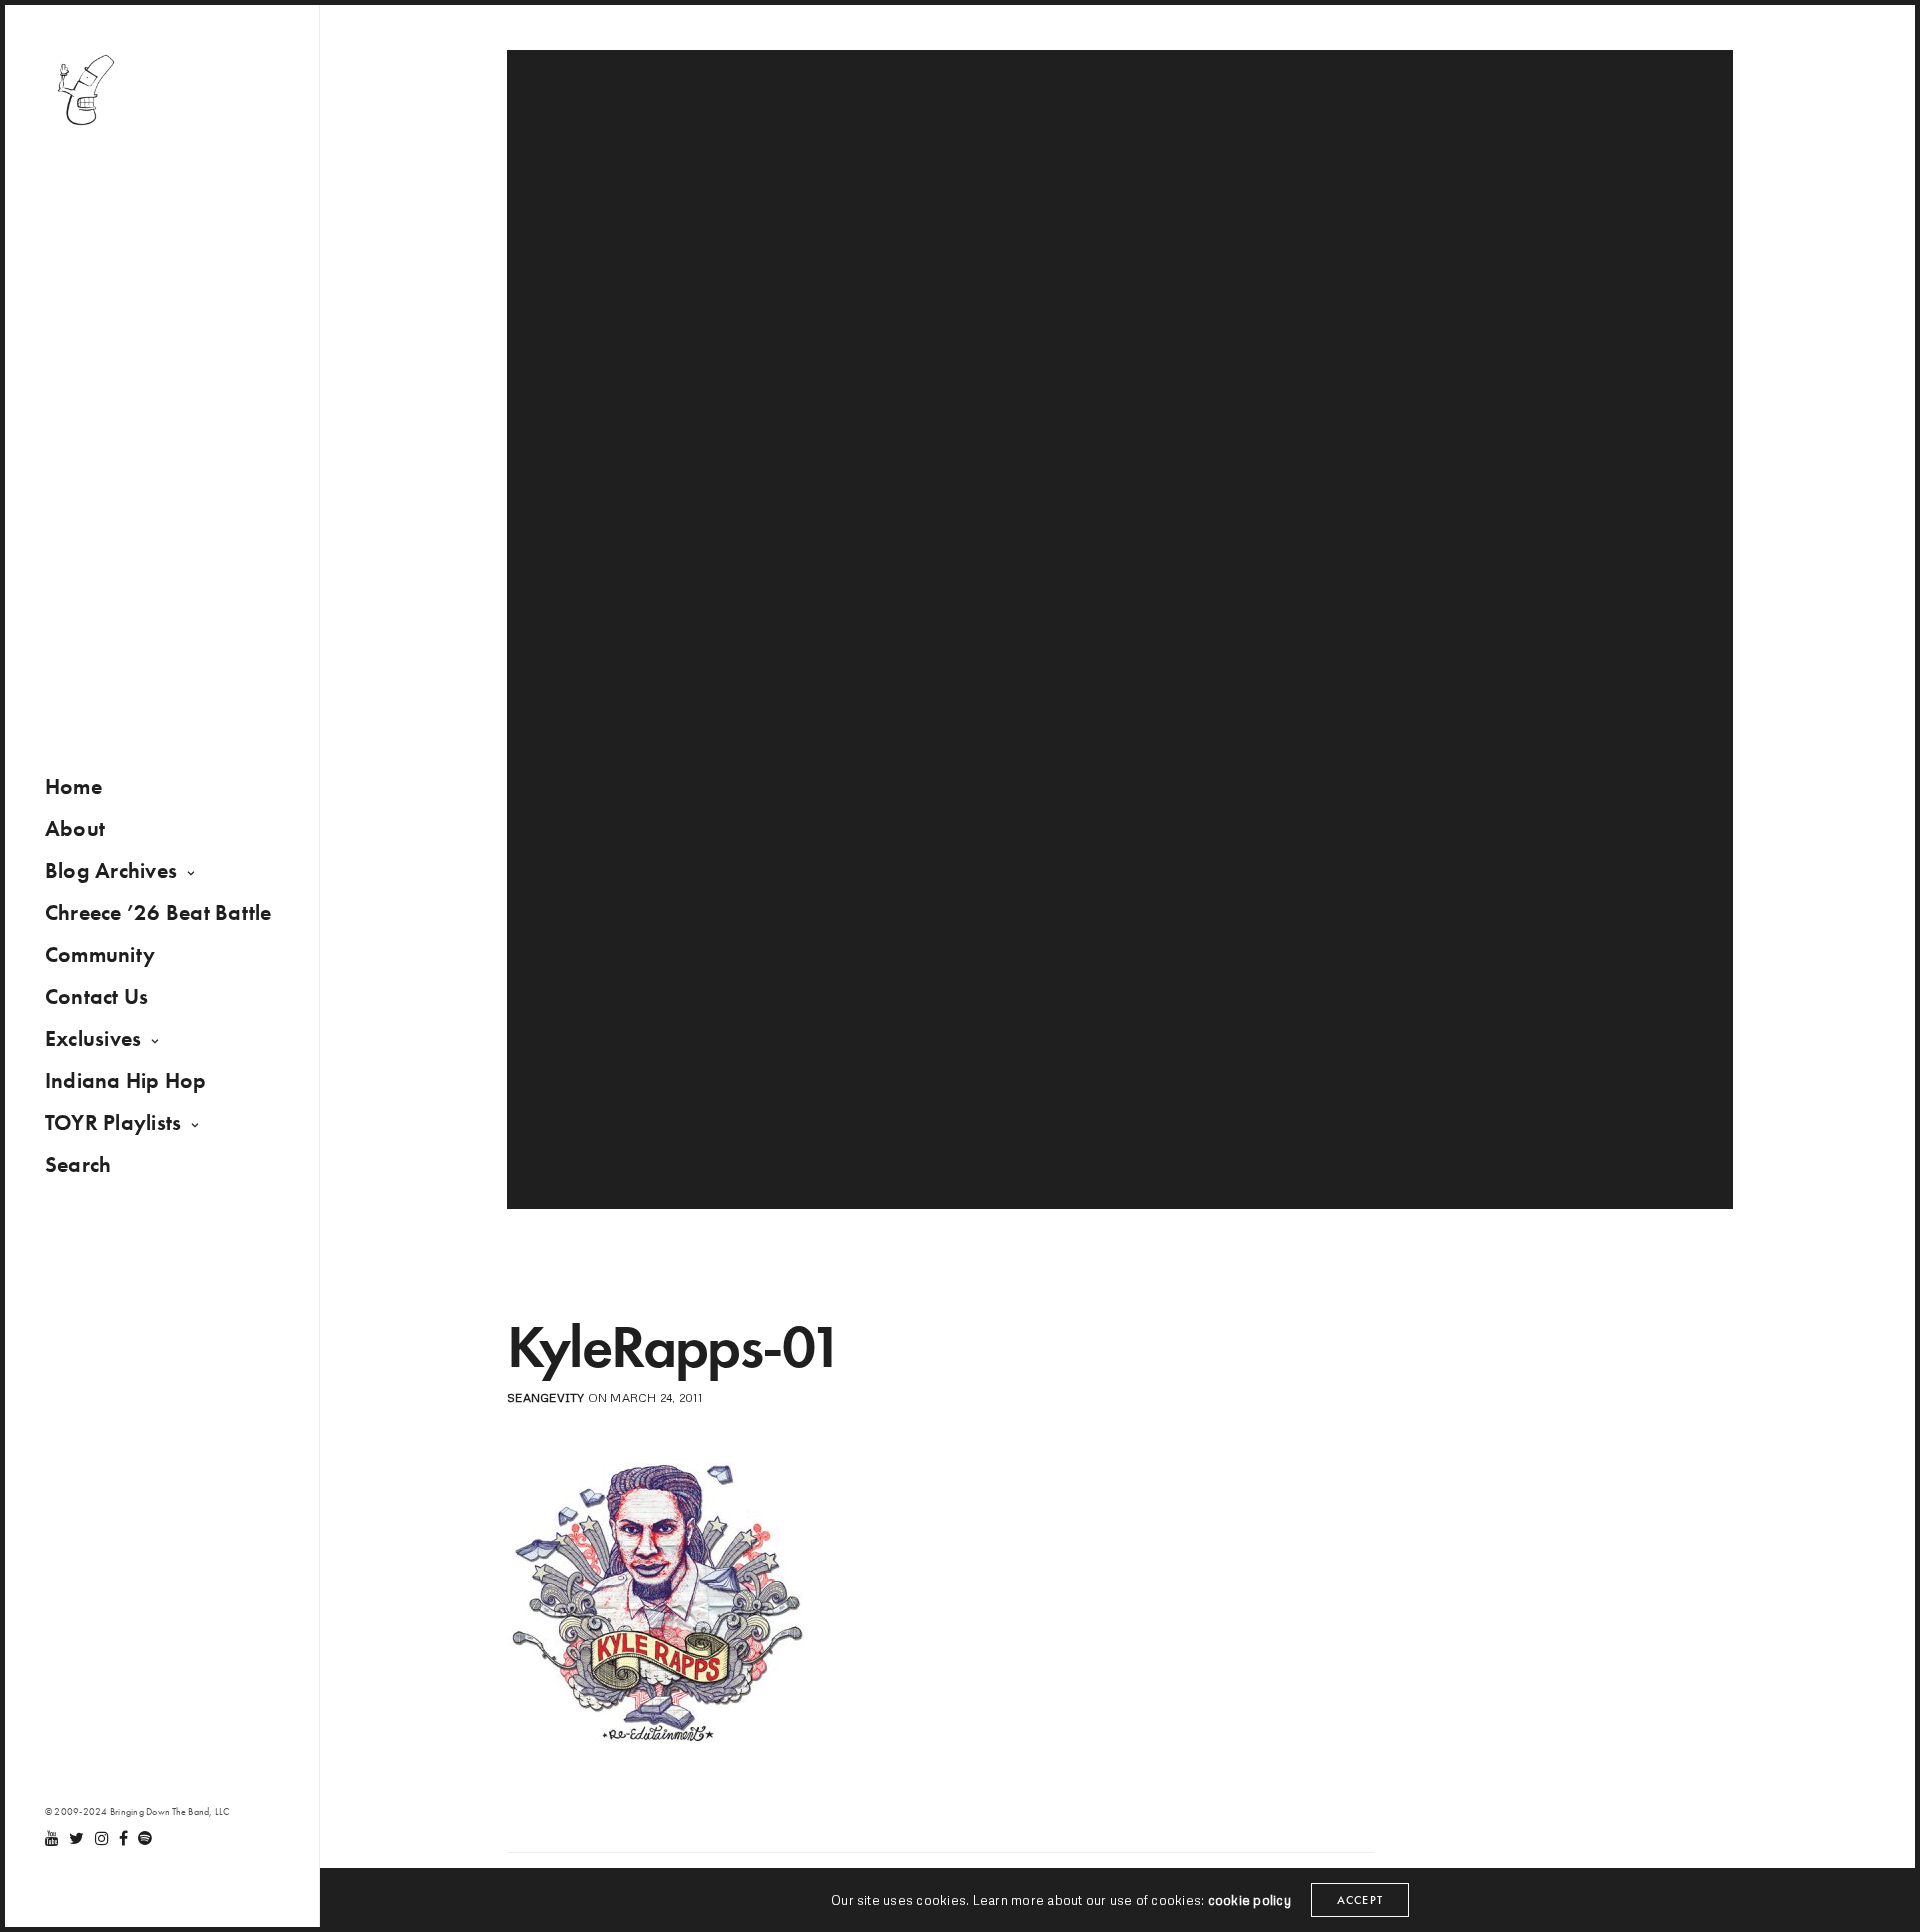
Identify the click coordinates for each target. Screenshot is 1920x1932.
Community (100, 954)
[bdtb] (85, 90)
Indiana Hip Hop (126, 1080)
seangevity (545, 1397)
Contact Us (96, 996)
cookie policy (1249, 1900)
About (75, 828)
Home (73, 786)
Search (78, 1164)
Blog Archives (111, 870)
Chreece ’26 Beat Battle (158, 912)
